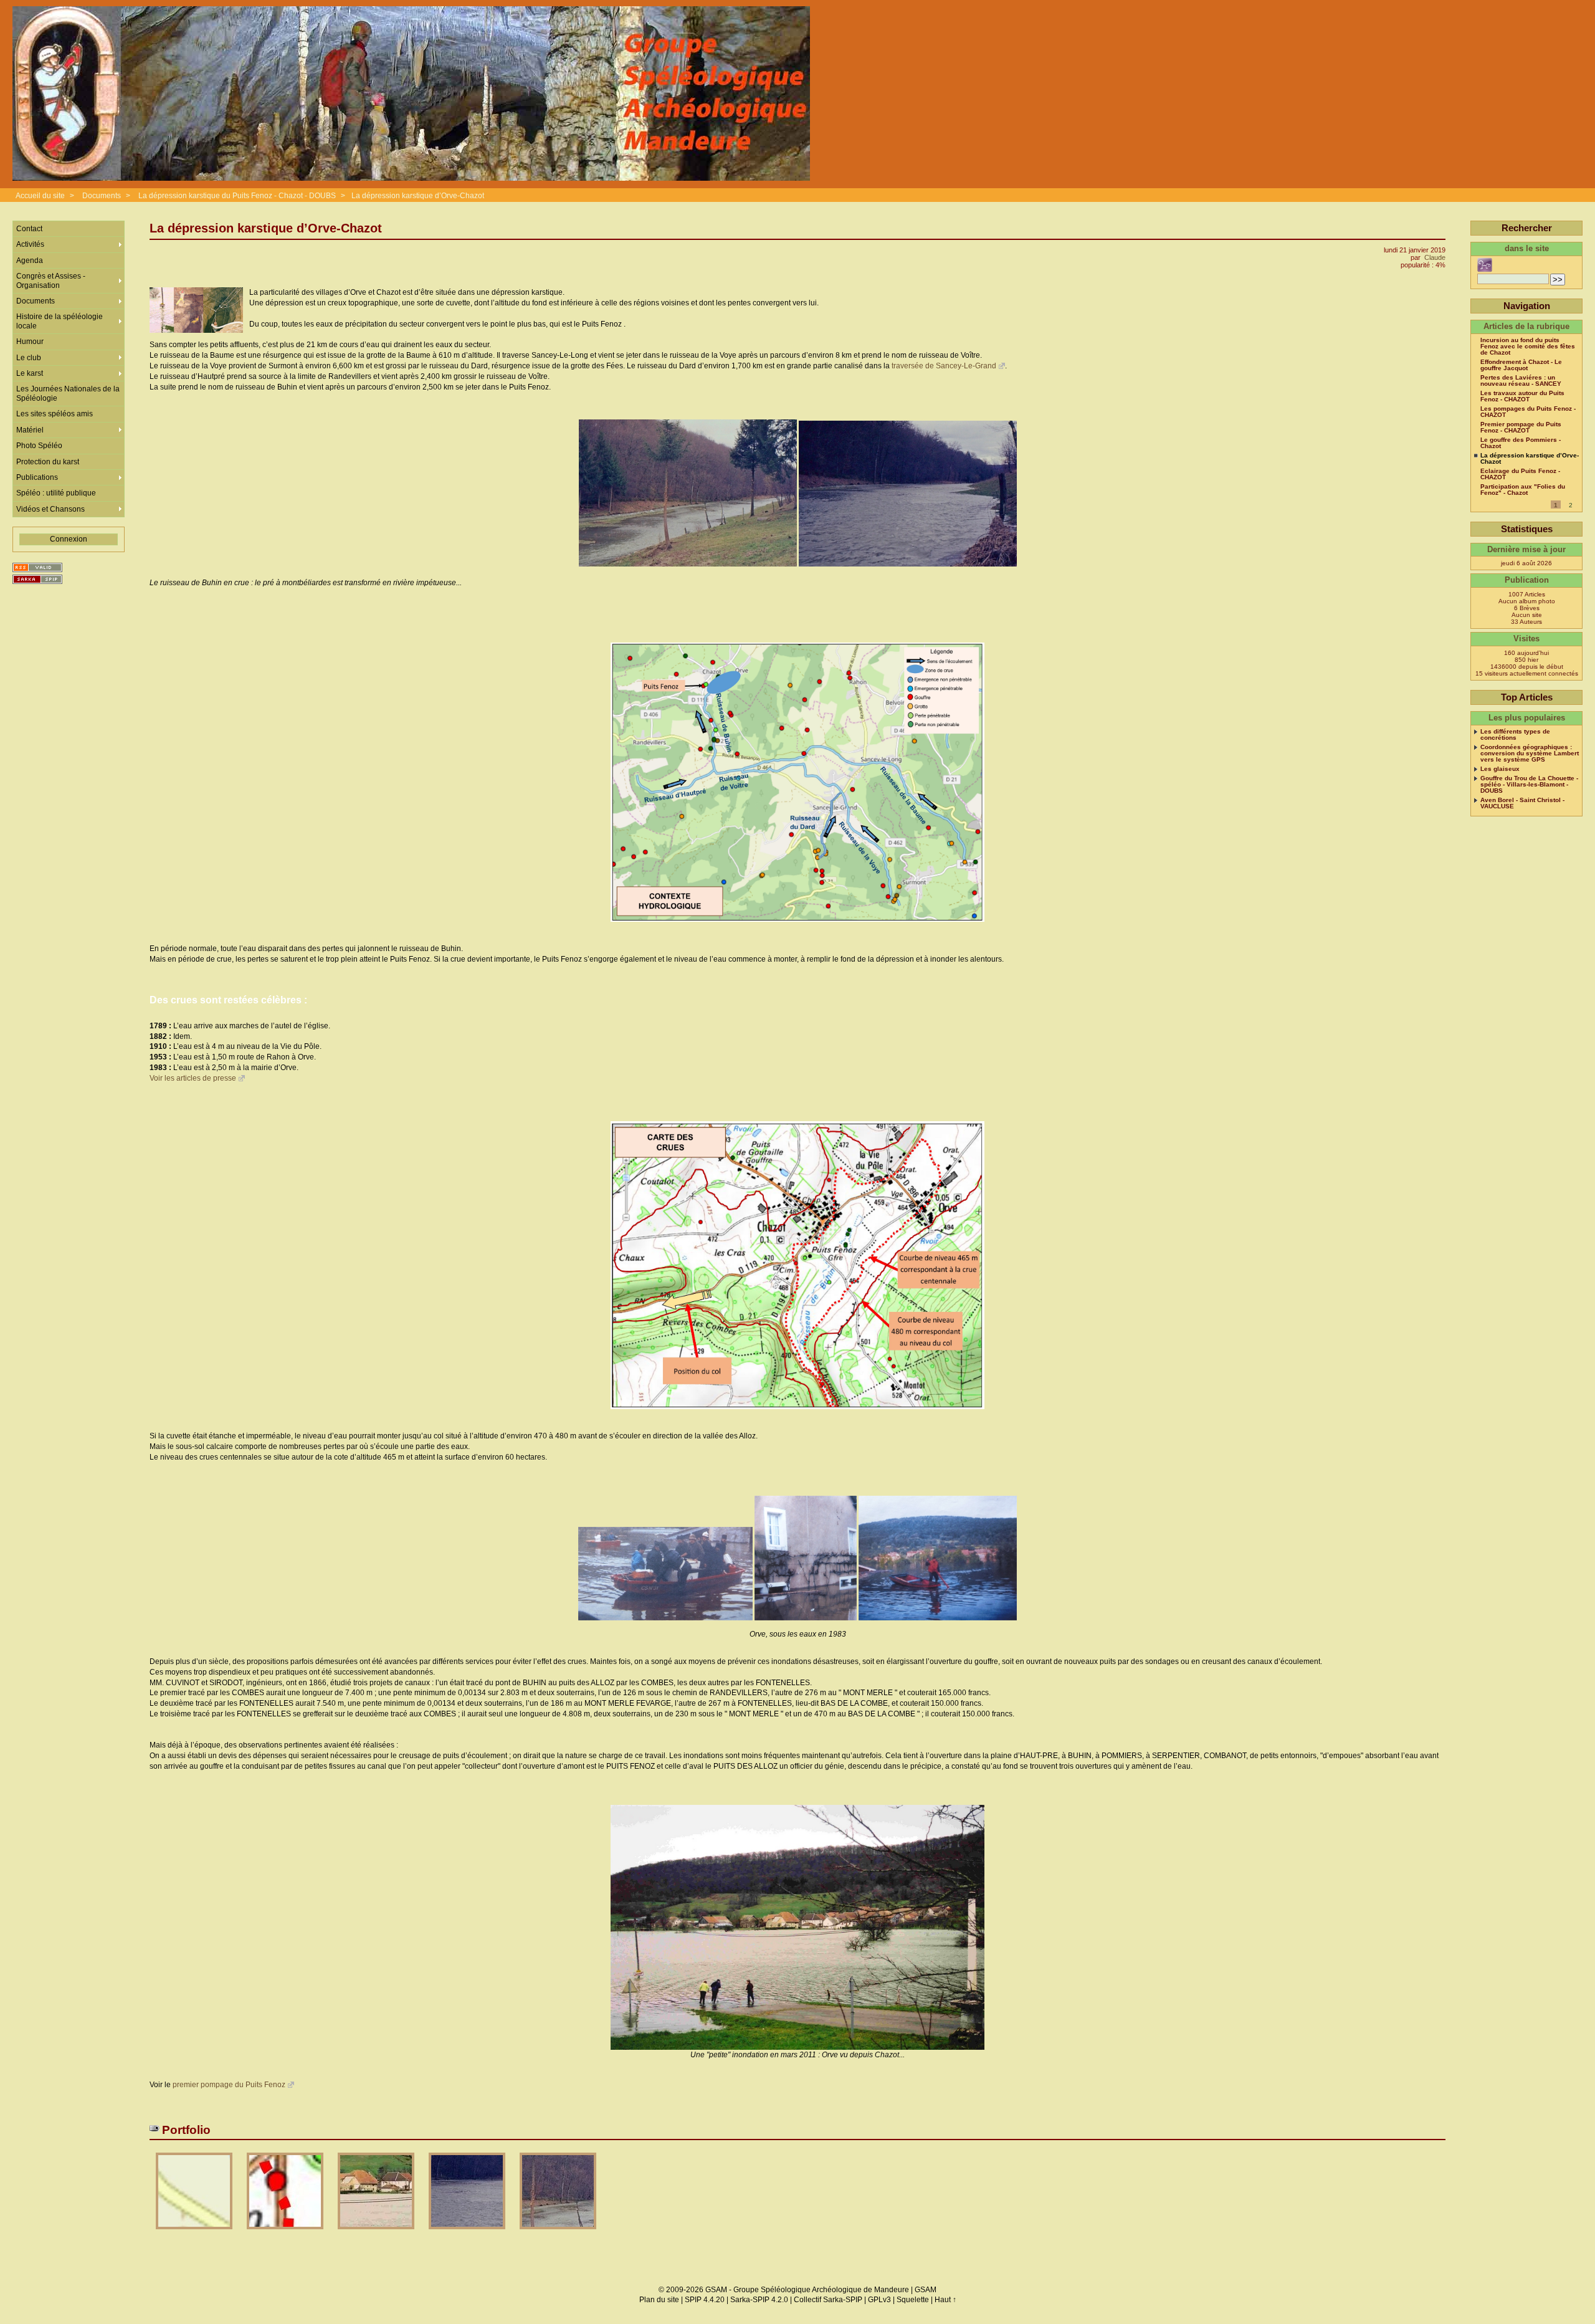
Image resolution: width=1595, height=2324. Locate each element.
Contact (29, 229)
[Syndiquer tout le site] (37, 567)
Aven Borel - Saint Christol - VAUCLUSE (1522, 803)
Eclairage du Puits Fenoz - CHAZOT (1520, 474)
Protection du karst (48, 462)
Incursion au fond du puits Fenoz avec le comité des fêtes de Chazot (1528, 347)
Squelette (913, 2300)
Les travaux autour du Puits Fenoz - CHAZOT (1522, 396)
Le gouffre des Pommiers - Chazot (1521, 443)
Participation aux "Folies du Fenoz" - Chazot (1523, 490)
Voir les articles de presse (193, 1078)
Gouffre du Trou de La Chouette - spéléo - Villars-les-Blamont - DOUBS (1529, 785)
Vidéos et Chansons (50, 509)
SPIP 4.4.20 (705, 2300)
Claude (1435, 257)
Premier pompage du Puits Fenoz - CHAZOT (1521, 428)
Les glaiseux (1500, 769)
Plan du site (659, 2300)
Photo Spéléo (39, 446)
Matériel (30, 430)
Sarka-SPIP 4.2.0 (759, 2300)
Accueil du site (40, 196)
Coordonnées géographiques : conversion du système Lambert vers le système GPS (1530, 753)
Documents (102, 196)
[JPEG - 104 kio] (558, 2233)
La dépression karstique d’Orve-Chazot (418, 196)
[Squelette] (37, 579)
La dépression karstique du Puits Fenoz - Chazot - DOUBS (237, 196)
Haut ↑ (945, 2300)
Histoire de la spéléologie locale (60, 321)
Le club (29, 358)
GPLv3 (879, 2300)
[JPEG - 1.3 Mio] (286, 2233)
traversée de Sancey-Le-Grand (944, 366)
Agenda (30, 261)
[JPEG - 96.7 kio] (468, 2233)
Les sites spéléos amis (55, 414)
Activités (30, 244)
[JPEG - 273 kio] (377, 2233)
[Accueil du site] (411, 94)
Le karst (30, 373)
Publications (37, 477)
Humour (30, 342)
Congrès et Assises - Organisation (51, 280)
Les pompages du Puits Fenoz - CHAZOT (1528, 412)
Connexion (69, 539)
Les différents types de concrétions (1515, 735)
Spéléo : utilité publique (56, 493)
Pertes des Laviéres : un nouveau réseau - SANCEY (1521, 381)
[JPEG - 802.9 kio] (195, 2233)
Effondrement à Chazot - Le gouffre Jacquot (1521, 365)
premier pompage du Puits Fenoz (229, 2085)
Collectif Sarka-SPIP (828, 2300)
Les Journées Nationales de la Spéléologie (68, 393)
